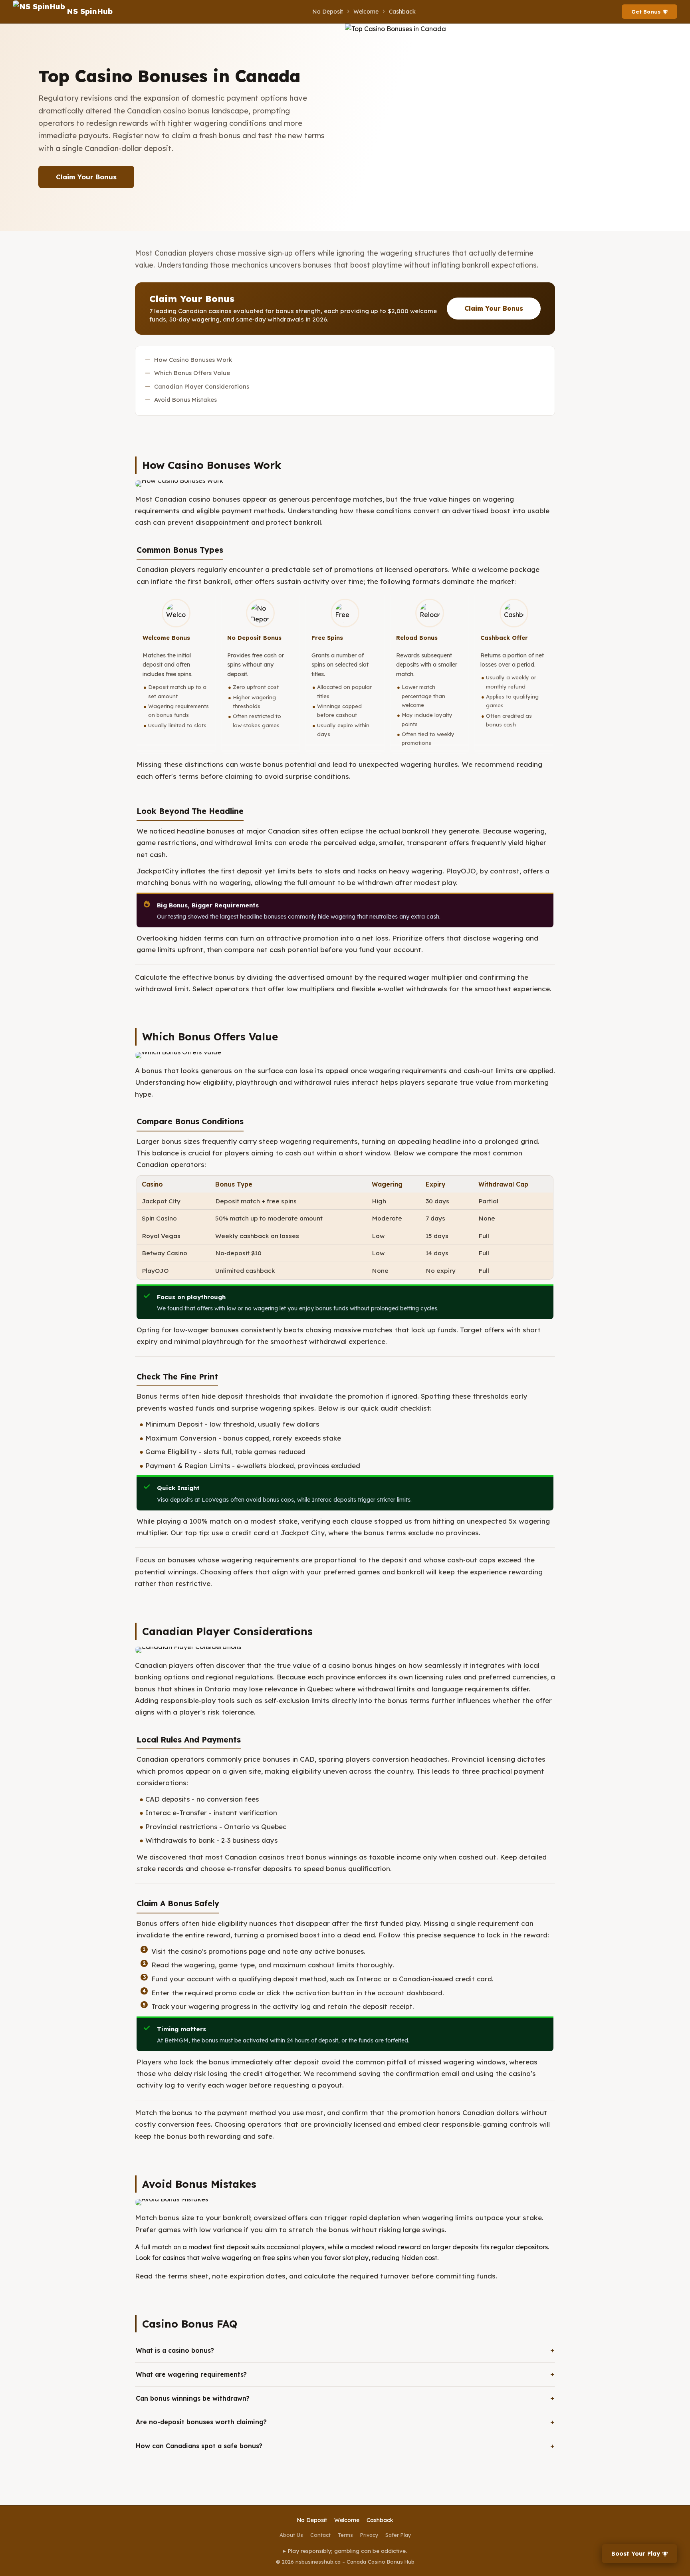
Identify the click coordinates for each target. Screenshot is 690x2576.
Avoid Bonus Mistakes (185, 400)
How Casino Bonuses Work (193, 360)
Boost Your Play (636, 2554)
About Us (291, 2535)
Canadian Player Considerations (202, 386)
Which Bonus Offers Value (192, 373)
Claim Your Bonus (86, 177)
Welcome (366, 12)
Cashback (402, 12)
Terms (345, 2535)
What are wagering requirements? (191, 2374)
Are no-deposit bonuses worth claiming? (201, 2422)
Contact (320, 2535)
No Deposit (328, 12)
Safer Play (398, 2535)
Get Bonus (646, 12)
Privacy (369, 2535)
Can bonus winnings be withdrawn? (193, 2398)
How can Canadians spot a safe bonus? (199, 2446)
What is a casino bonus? (175, 2350)
